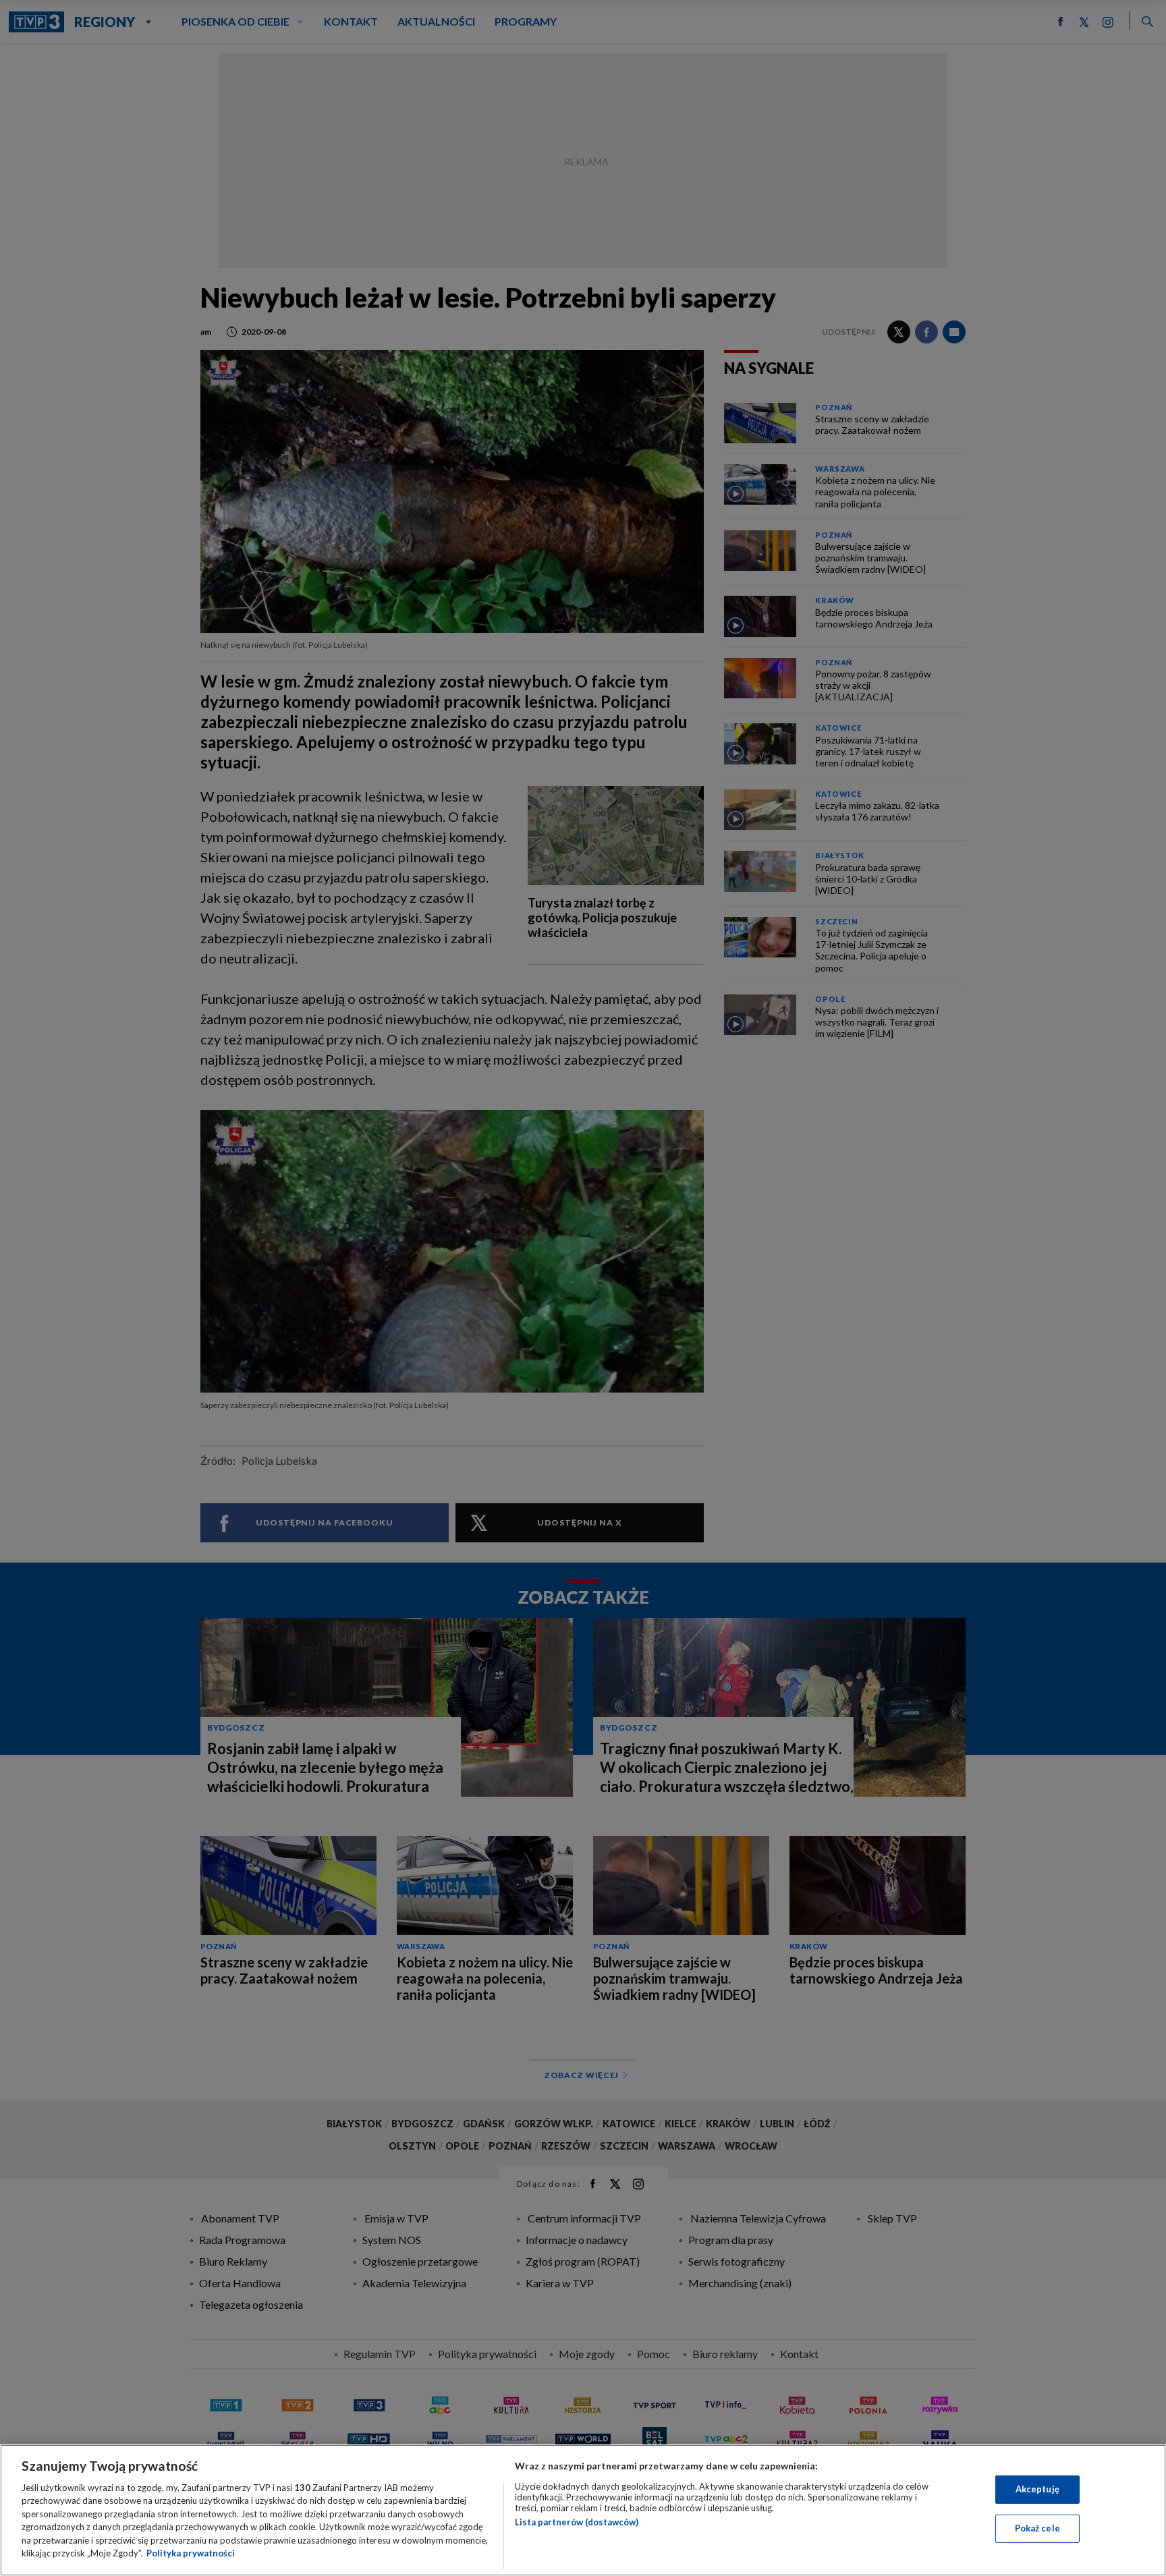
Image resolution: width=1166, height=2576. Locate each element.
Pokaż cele (1037, 2528)
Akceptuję (1037, 2489)
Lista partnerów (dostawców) (577, 2522)
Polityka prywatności (191, 2553)
